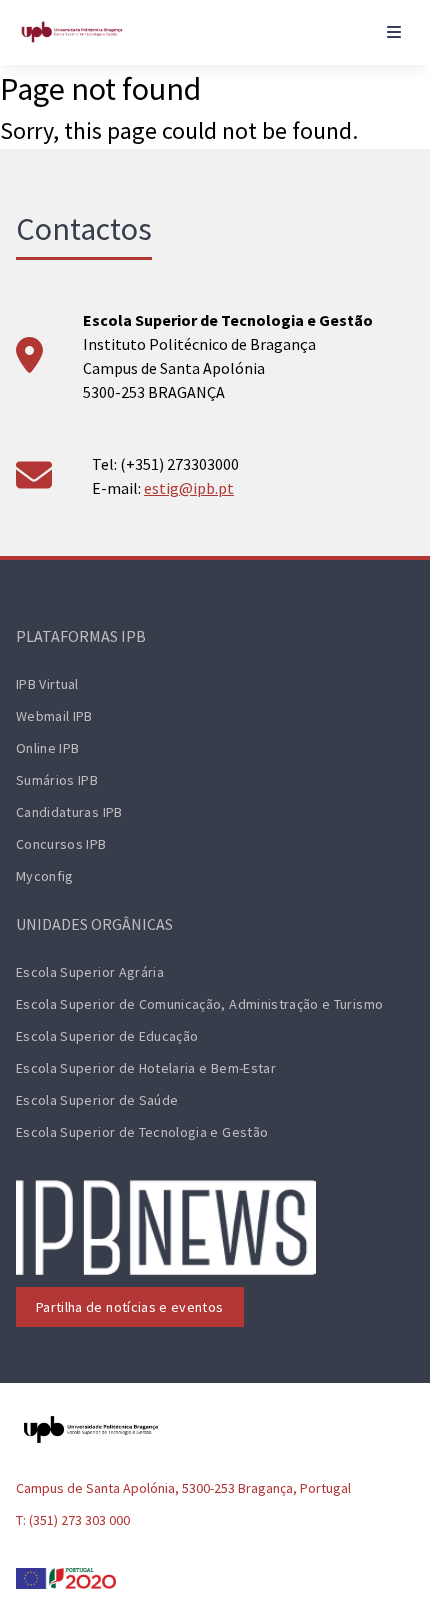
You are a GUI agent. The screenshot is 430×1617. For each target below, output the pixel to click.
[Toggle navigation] (394, 32)
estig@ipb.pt (189, 488)
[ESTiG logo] (72, 32)
